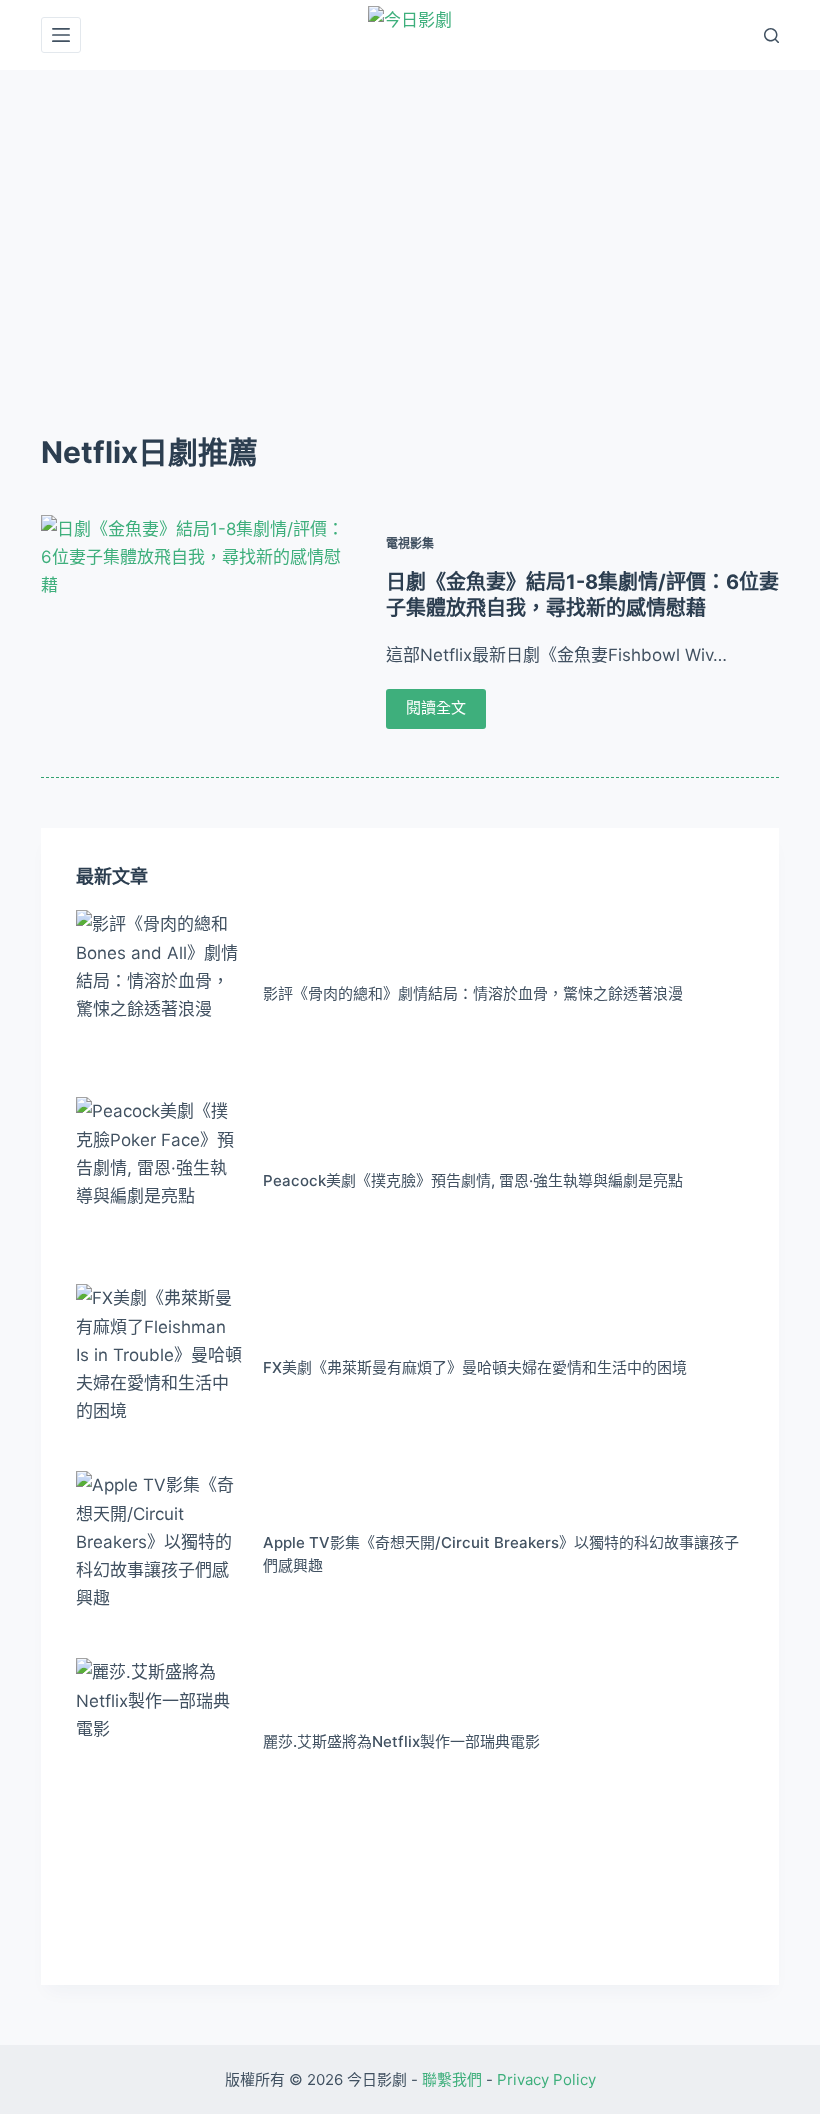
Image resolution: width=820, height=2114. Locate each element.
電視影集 (410, 543)
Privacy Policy (546, 2079)
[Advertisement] (410, 220)
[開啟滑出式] (61, 35)
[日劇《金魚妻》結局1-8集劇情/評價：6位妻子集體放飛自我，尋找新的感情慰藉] (196, 631)
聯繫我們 (452, 2079)
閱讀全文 (436, 707)
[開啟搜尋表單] (771, 35)
